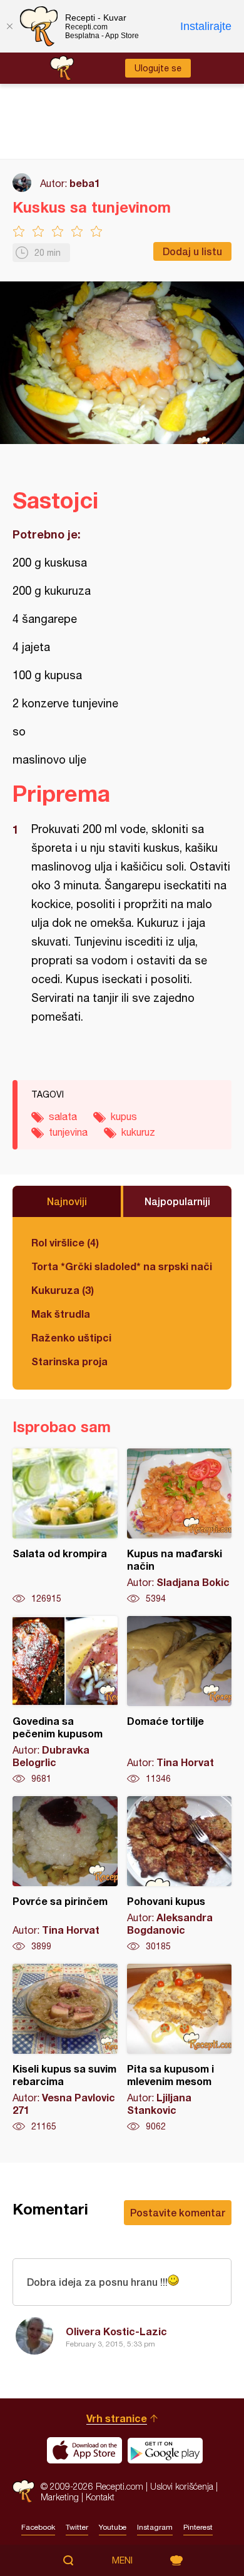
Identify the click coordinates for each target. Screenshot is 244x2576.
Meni (122, 2560)
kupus (124, 1116)
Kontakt (100, 2497)
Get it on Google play (165, 2450)
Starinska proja (69, 1361)
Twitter (77, 2527)
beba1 (85, 183)
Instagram (155, 2527)
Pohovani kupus (180, 1874)
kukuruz (138, 1132)
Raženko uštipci (71, 1337)
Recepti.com (23, 2491)
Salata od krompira (65, 1527)
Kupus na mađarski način (180, 1527)
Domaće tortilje (180, 1700)
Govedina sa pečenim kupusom (65, 1700)
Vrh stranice (117, 2418)
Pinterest (198, 2527)
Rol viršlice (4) (65, 1242)
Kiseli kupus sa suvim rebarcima (65, 2048)
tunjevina (68, 1132)
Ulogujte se (158, 68)
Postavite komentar (178, 2212)
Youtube (113, 2527)
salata (63, 1116)
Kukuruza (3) (63, 1290)
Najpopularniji (177, 1201)
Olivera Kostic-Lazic (116, 2331)
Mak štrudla (61, 1314)
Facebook (38, 2527)
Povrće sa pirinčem (65, 1874)
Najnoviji (67, 1201)
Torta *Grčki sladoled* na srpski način (122, 1266)
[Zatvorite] (9, 26)
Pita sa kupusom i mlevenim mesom (180, 2048)
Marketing (60, 2497)
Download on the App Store (84, 2450)
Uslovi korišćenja (182, 2486)
